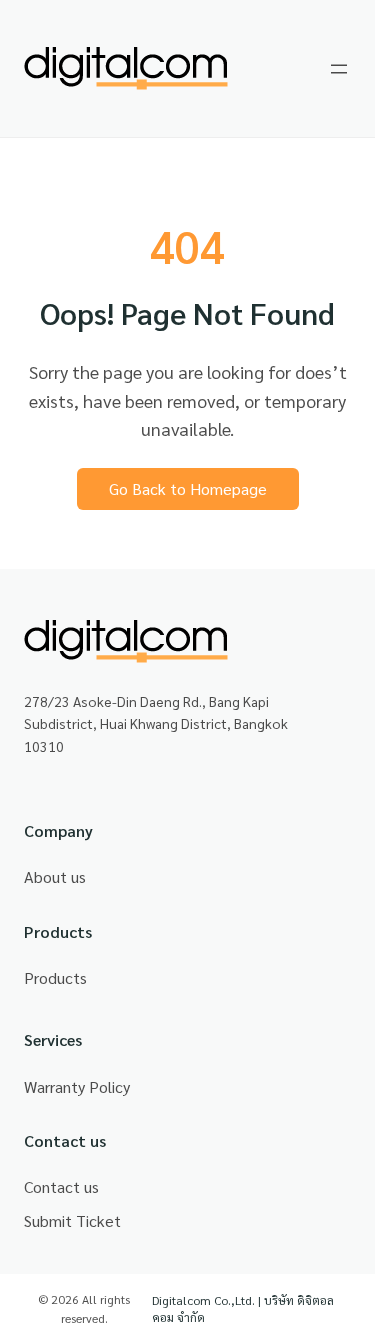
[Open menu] (339, 69)
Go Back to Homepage (188, 488)
